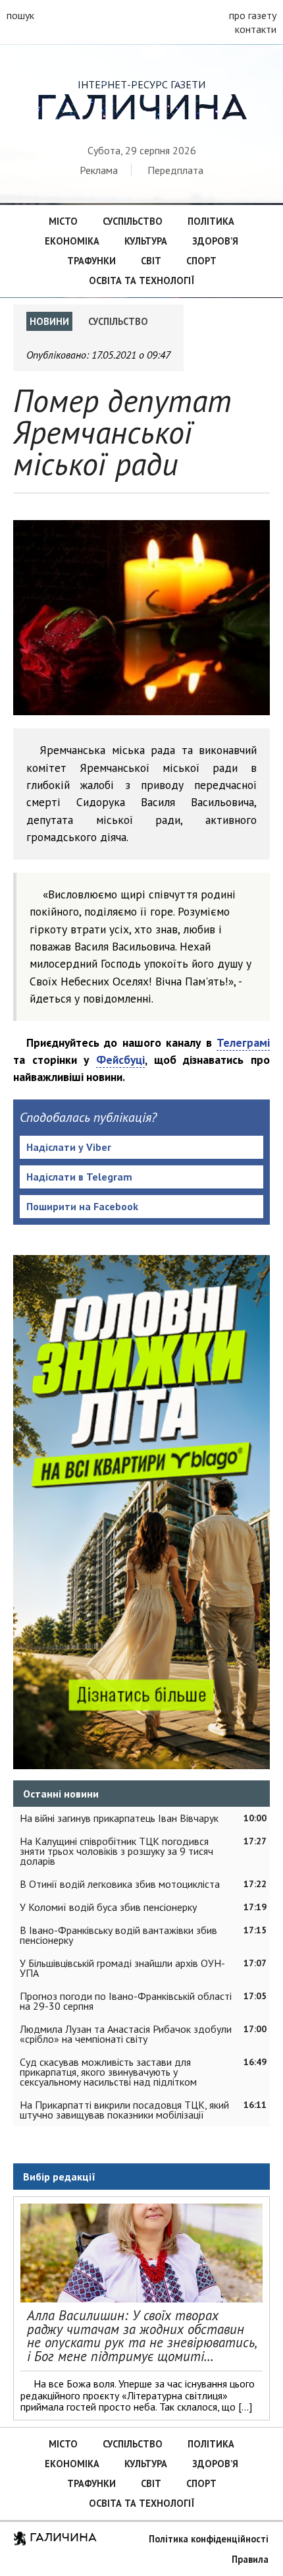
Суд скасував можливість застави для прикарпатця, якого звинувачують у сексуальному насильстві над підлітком (108, 2072)
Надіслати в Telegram (79, 1177)
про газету (253, 15)
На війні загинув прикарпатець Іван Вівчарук (119, 1818)
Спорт (201, 261)
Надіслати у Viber (69, 1147)
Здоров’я (215, 241)
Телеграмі (243, 1042)
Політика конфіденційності (209, 2539)
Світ (151, 261)
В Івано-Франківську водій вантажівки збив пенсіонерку (118, 1935)
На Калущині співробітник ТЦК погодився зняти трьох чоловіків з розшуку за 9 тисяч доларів (116, 1851)
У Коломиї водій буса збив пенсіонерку (108, 1907)
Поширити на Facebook (82, 1206)
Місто (63, 221)
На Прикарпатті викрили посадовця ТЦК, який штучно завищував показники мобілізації (124, 2110)
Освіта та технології (141, 280)
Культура (146, 241)
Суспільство (133, 221)
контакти (256, 29)
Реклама (99, 170)
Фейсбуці (120, 1060)
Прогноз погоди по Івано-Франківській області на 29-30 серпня (126, 2001)
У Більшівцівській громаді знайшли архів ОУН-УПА (122, 1968)
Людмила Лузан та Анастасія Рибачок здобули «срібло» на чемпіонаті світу (126, 2034)
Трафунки (91, 261)
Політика (211, 221)
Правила (250, 2559)
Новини (49, 321)
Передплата (175, 170)
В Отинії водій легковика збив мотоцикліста (120, 1884)
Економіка (72, 241)
